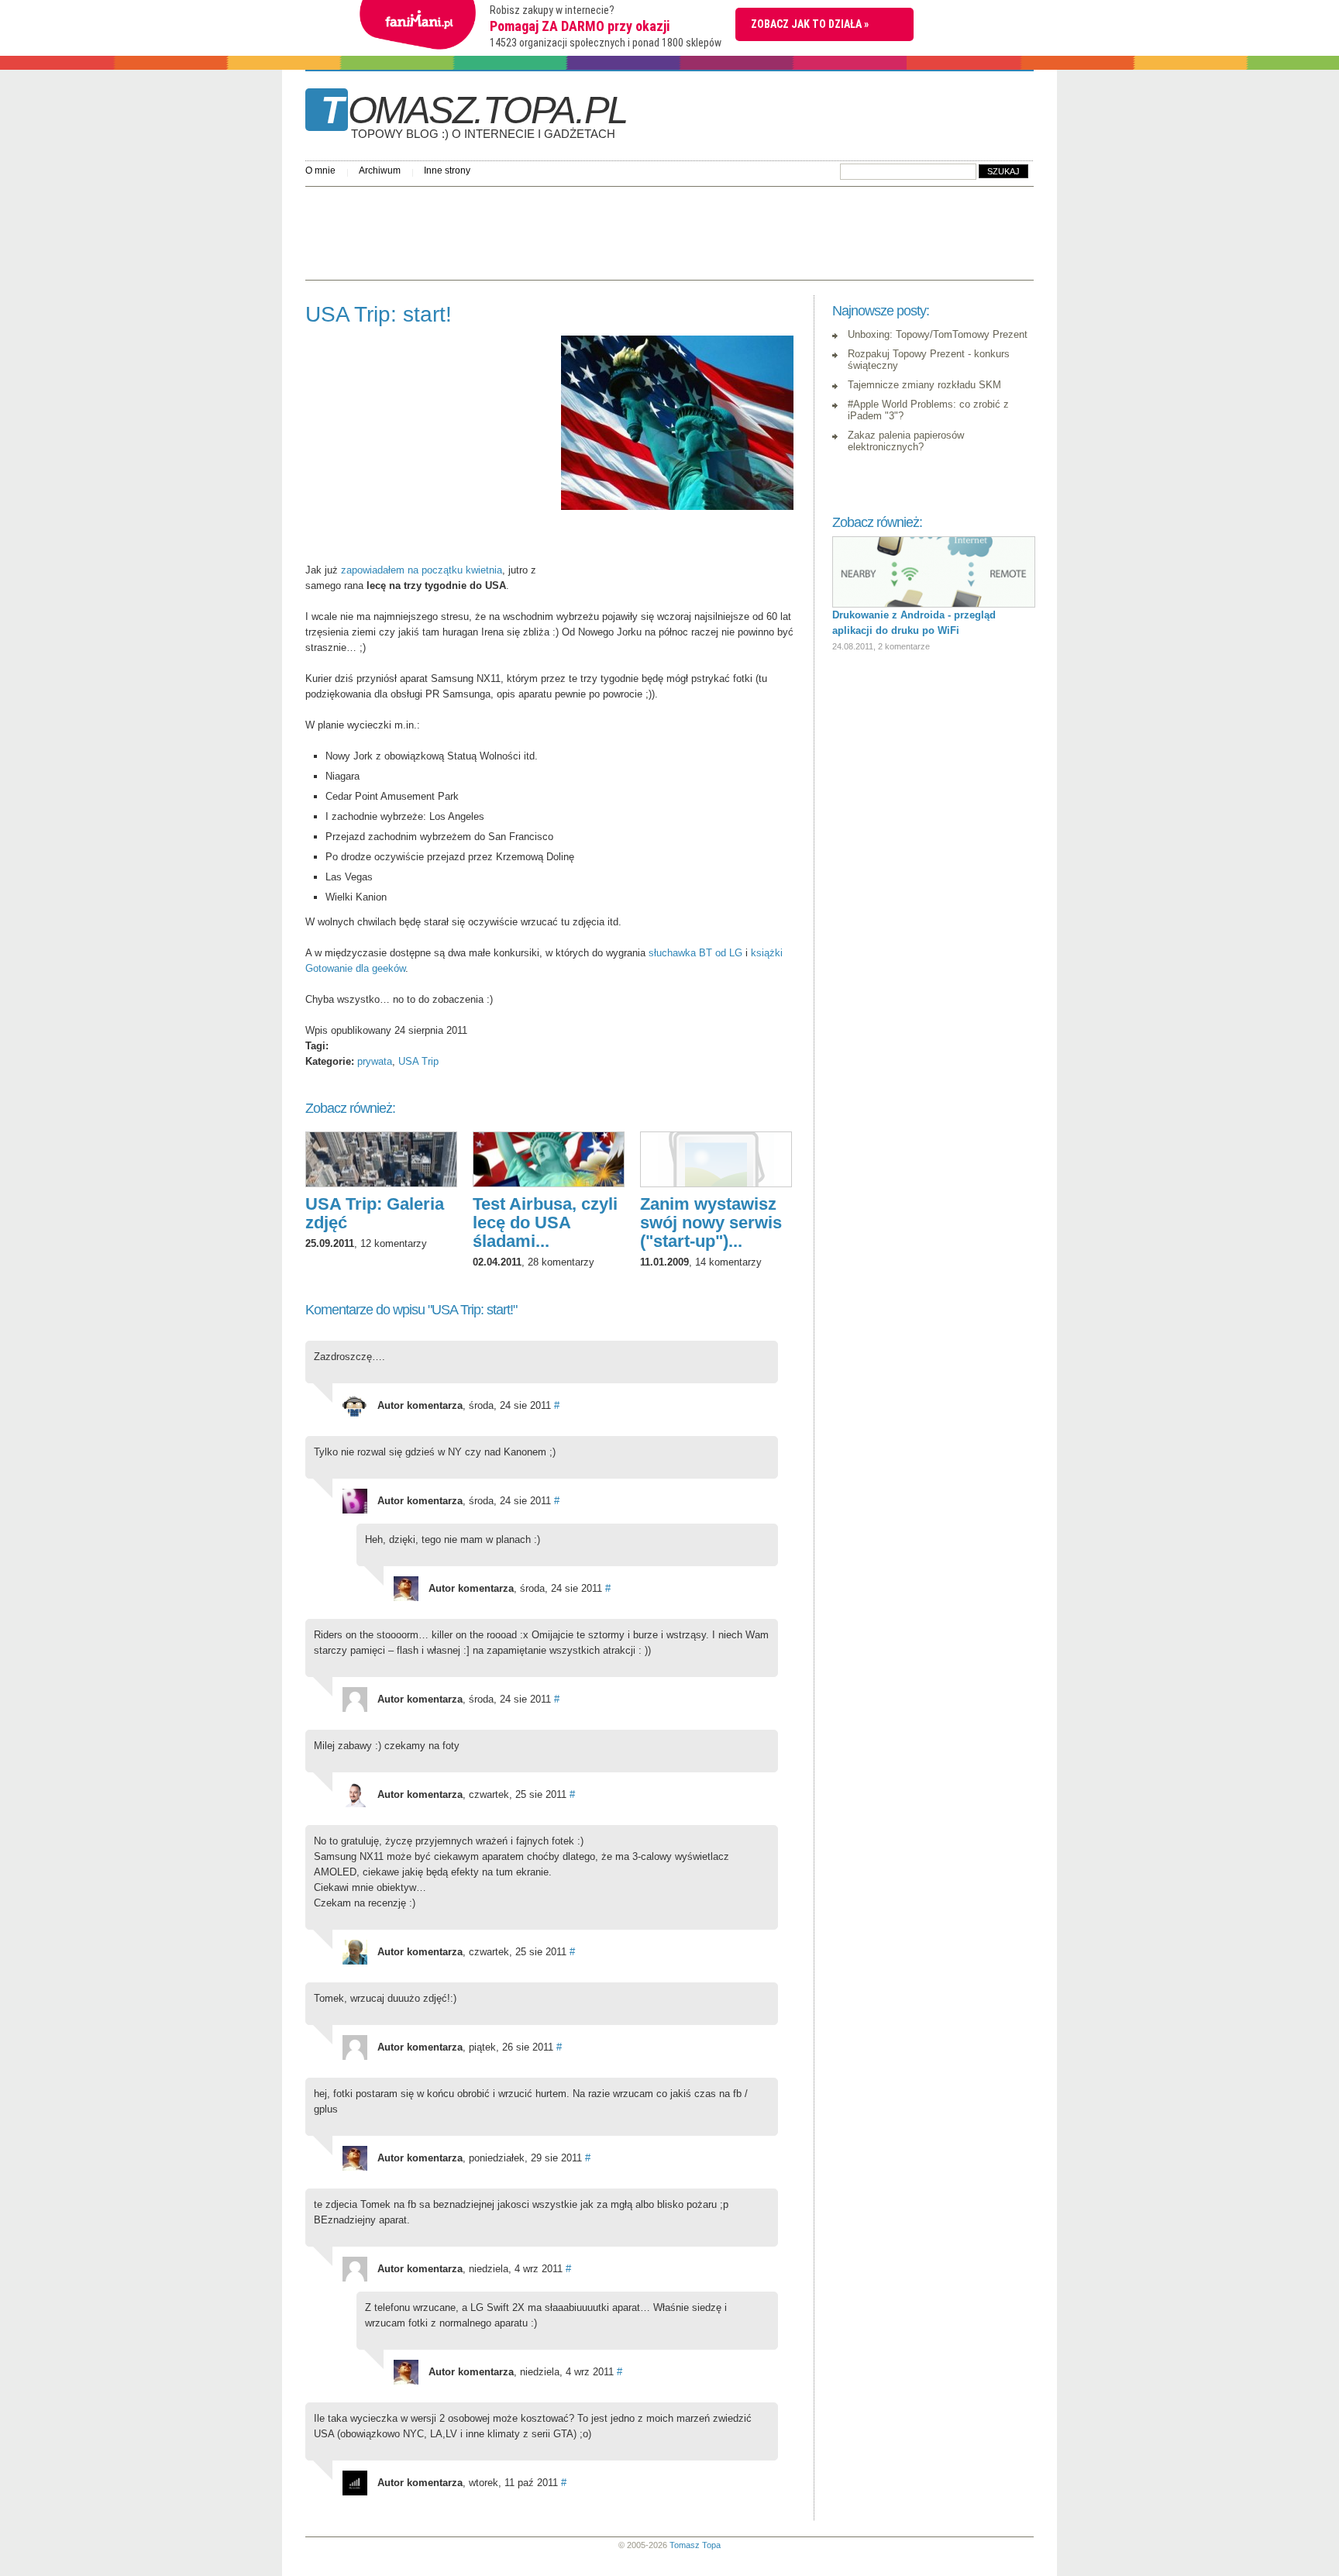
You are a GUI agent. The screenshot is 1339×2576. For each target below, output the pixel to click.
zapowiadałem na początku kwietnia (422, 570)
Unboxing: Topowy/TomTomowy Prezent (938, 334)
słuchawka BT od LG (695, 953)
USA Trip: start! (379, 314)
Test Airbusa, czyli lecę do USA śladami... (545, 1223)
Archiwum (380, 170)
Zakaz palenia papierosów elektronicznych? (906, 441)
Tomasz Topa (695, 2545)
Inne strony (447, 170)
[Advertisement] (587, 229)
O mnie (320, 170)
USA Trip (418, 1061)
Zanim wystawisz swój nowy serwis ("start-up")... (711, 1223)
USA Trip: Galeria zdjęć (375, 1213)
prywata (375, 1061)
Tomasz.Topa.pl (474, 115)
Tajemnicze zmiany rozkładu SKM (924, 385)
